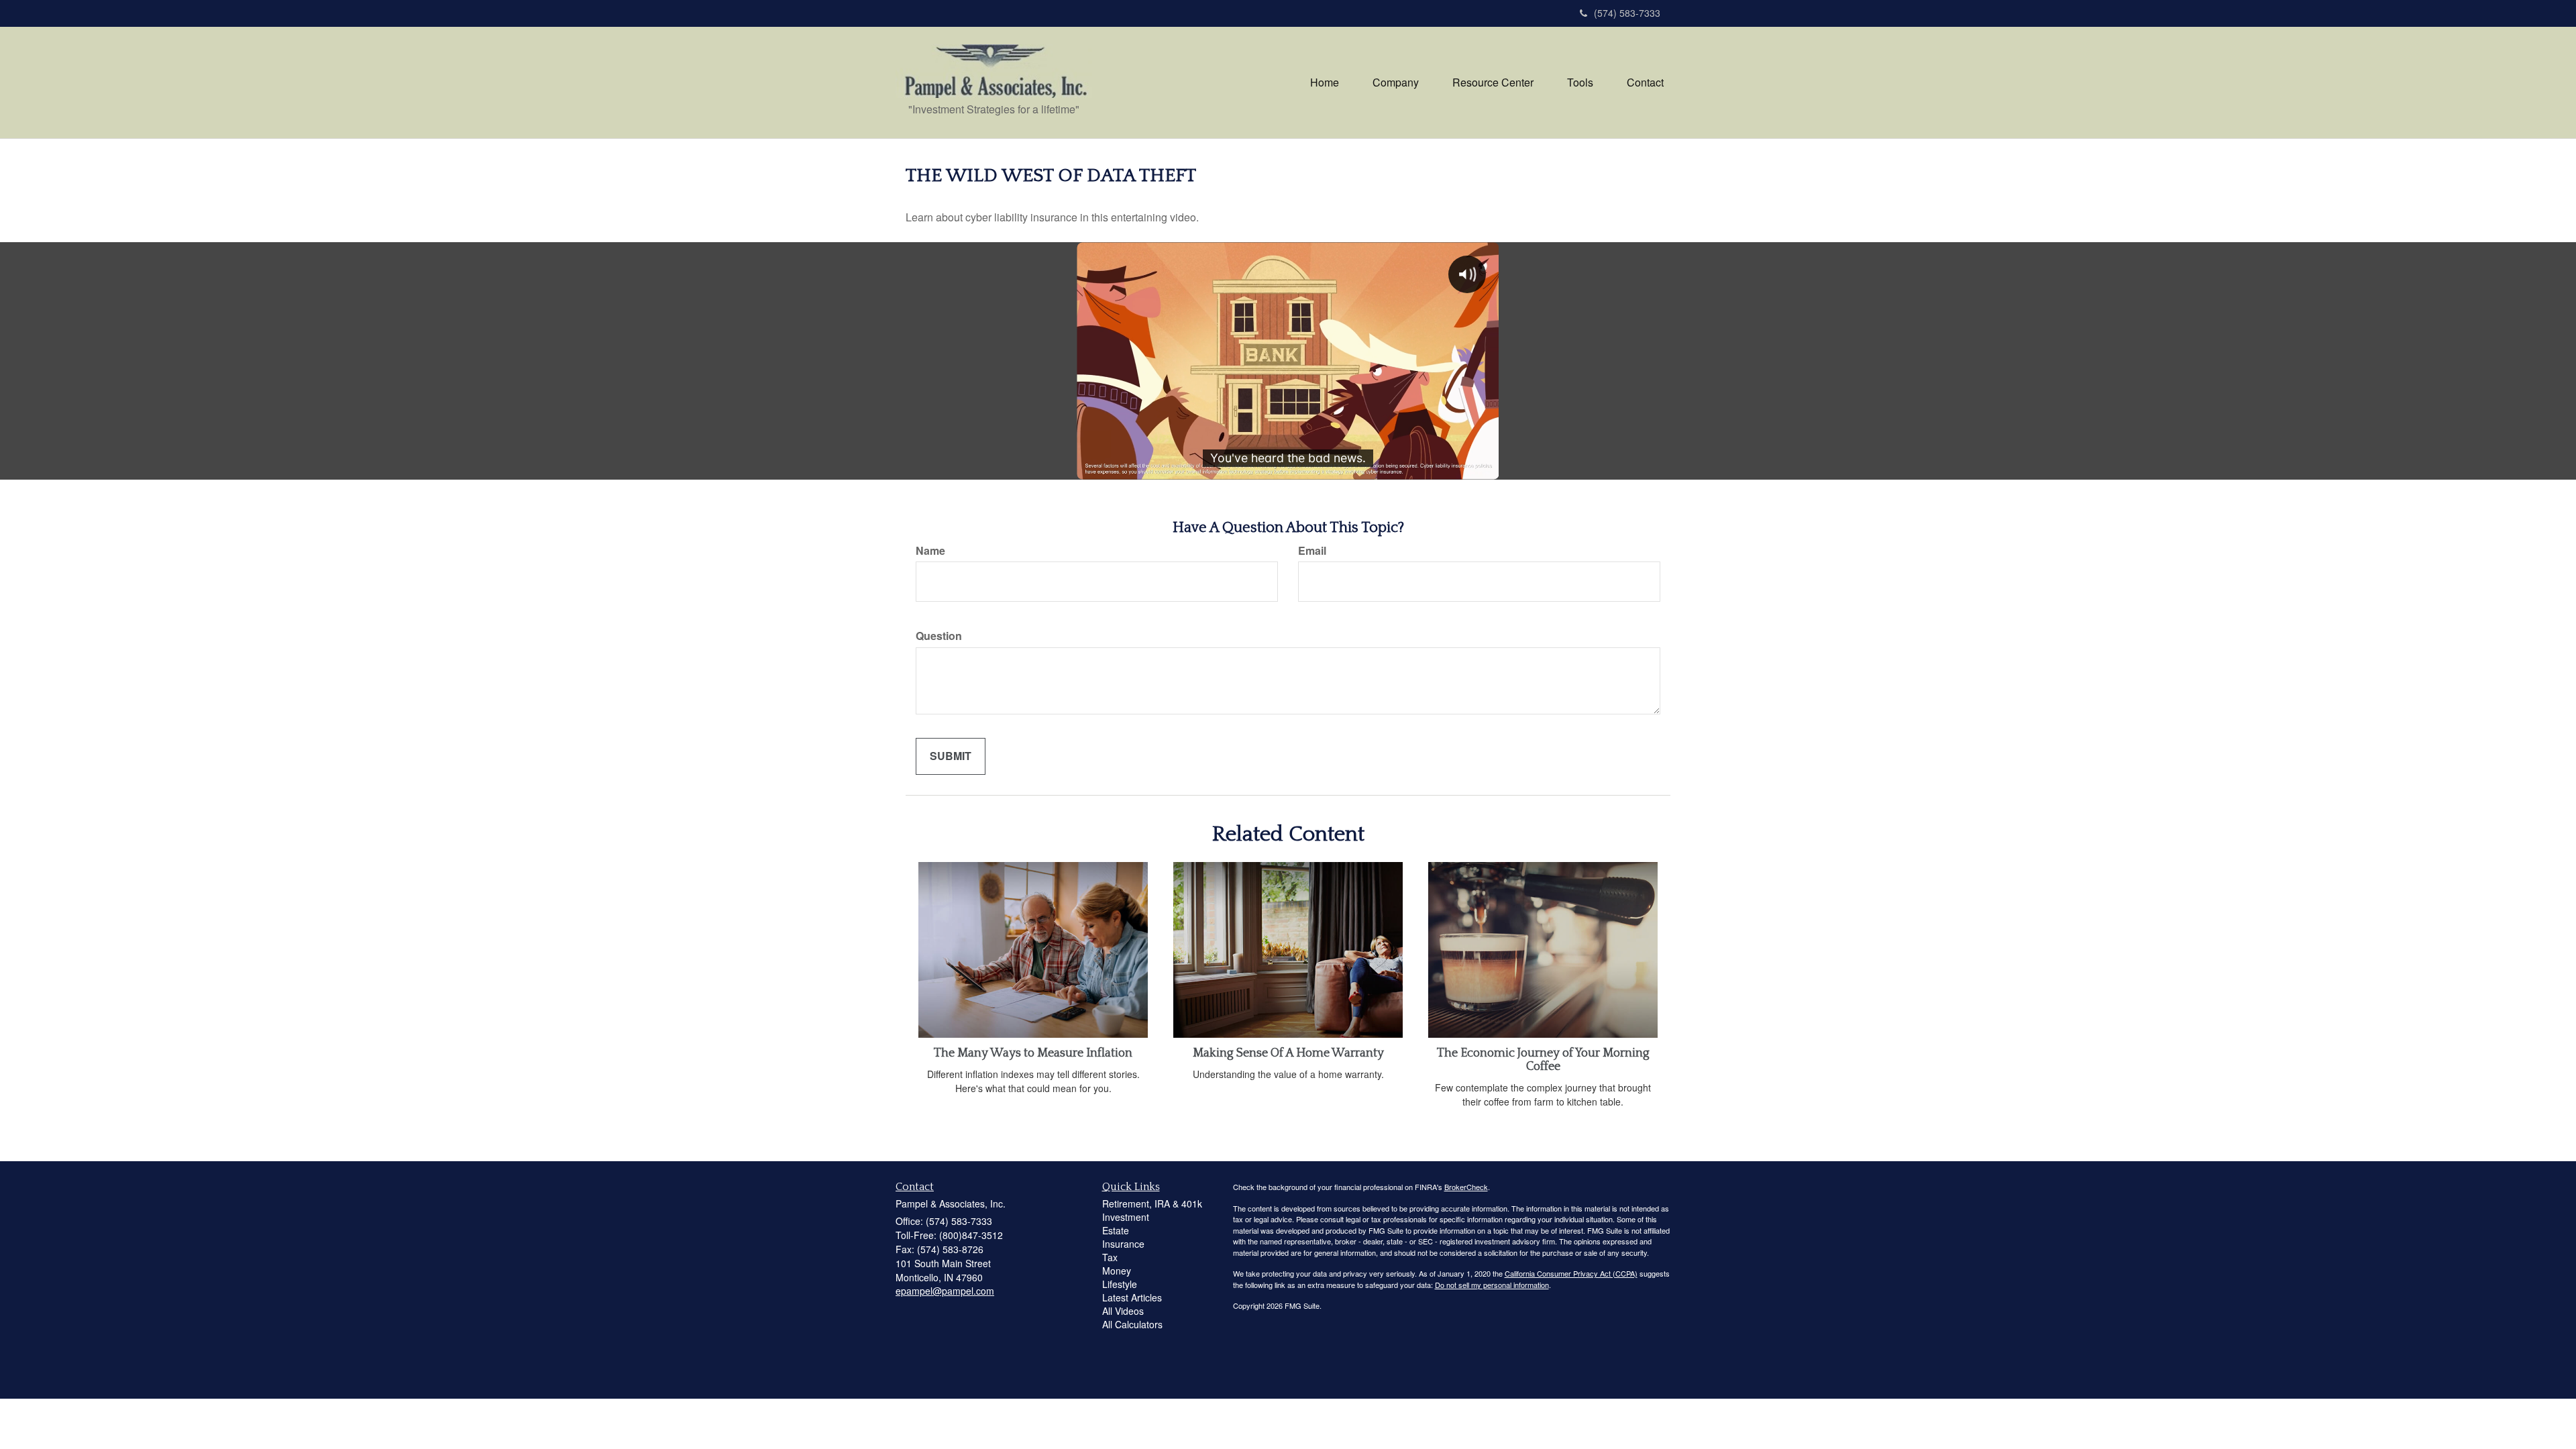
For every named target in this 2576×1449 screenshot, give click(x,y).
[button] (1396, 83)
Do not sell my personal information (1492, 1285)
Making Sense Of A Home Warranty (1288, 1053)
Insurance (1123, 1244)
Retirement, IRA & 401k (1152, 1203)
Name (930, 551)
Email (1312, 551)
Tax (1110, 1257)
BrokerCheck (1466, 1187)
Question (939, 636)
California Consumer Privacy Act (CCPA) (1571, 1273)
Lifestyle (1120, 1284)
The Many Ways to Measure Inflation (1033, 1053)
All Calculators (1132, 1324)
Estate (1116, 1230)
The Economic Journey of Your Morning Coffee (1543, 1060)
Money (1117, 1271)
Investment (1126, 1217)
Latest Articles (1132, 1297)
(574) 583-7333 (1627, 13)
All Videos (1123, 1311)
